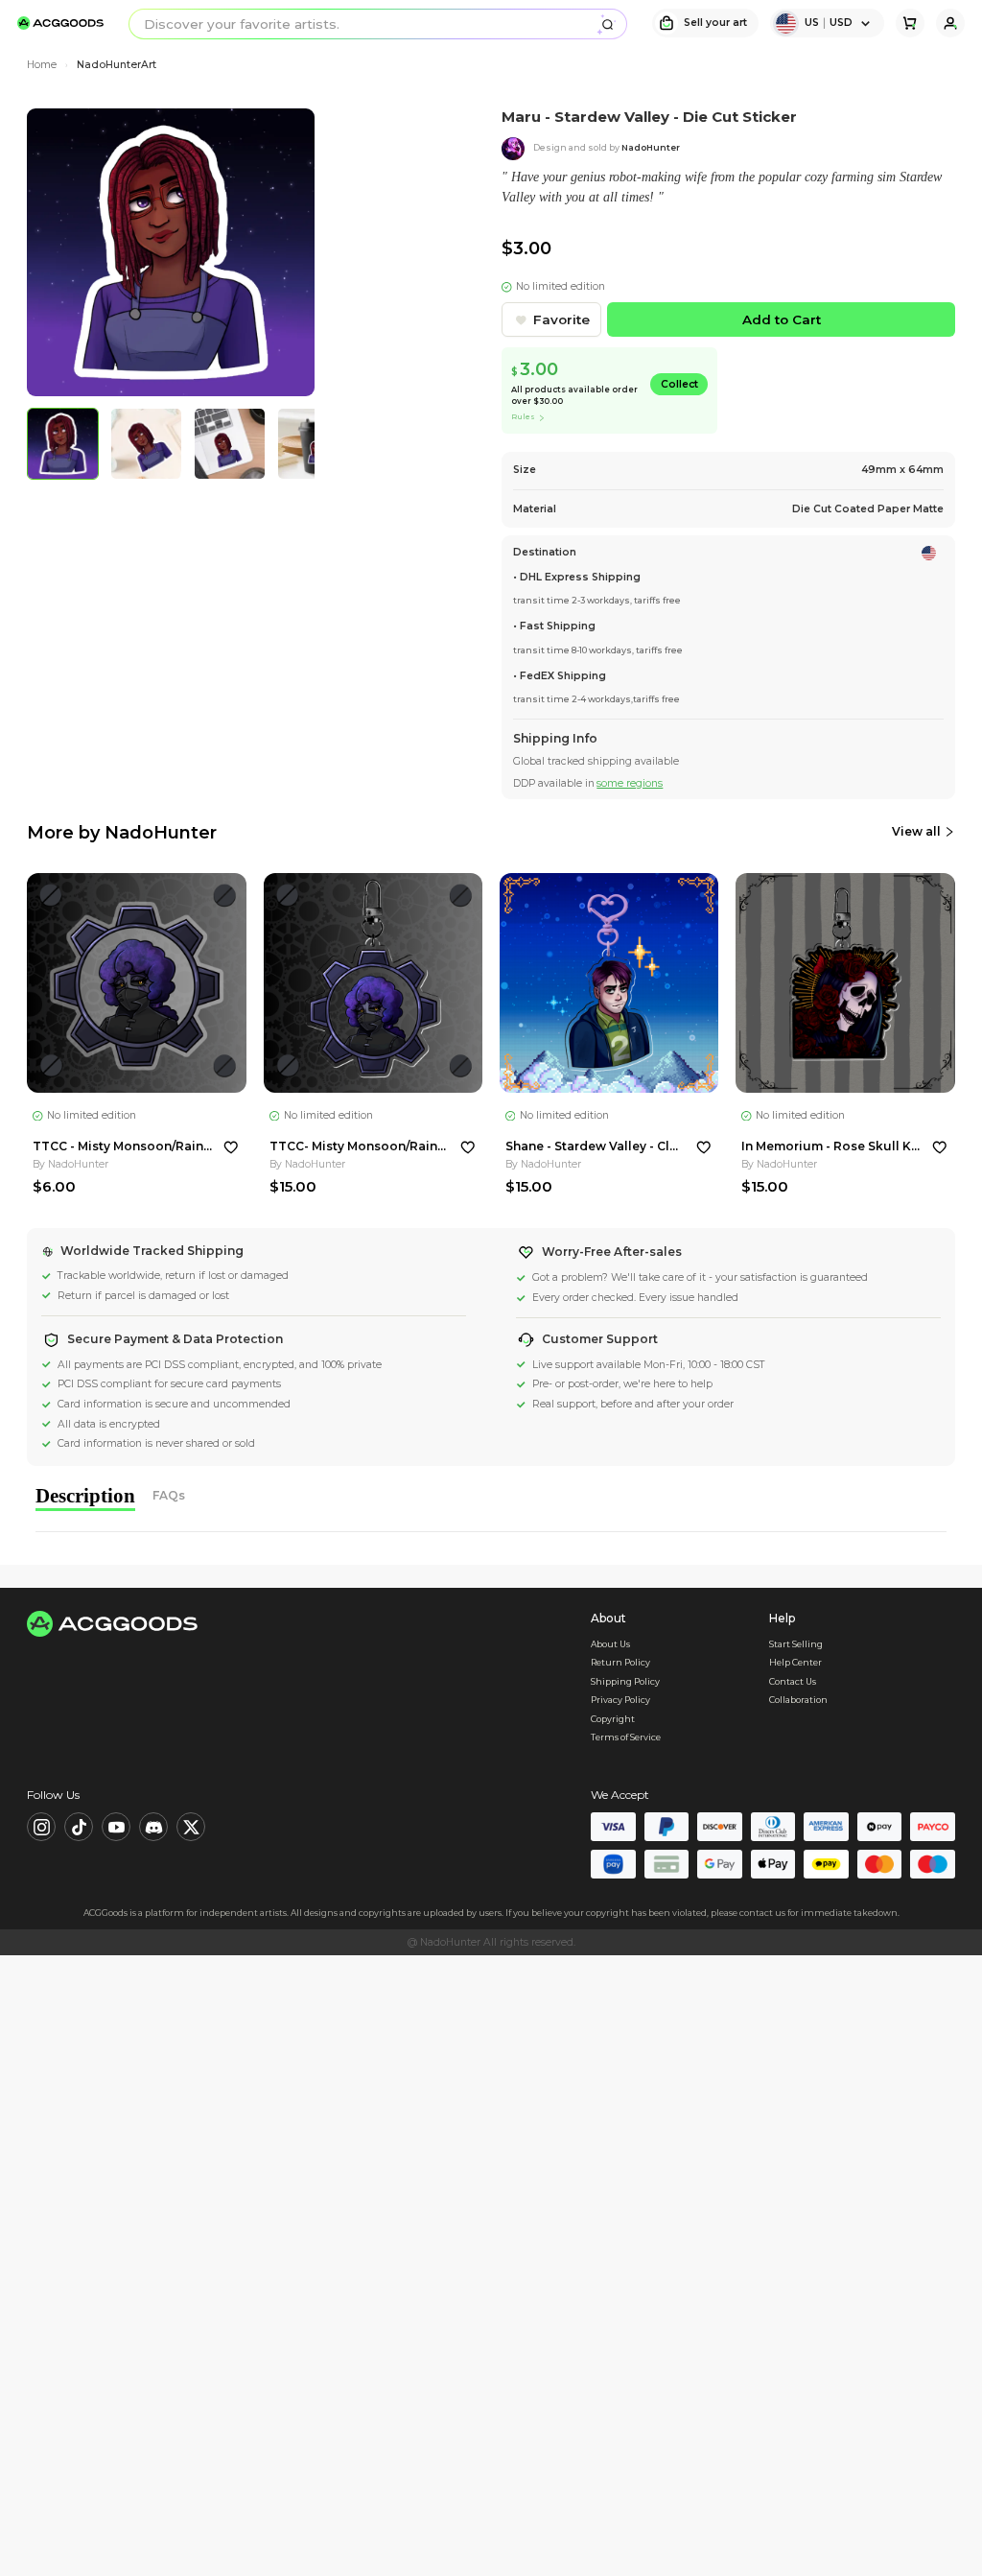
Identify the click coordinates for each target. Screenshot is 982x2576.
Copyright (613, 1719)
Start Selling (796, 1644)
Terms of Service (626, 1737)
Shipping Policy (625, 1681)
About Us (610, 1644)
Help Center (795, 1662)
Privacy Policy (620, 1700)
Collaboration (798, 1700)
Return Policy (620, 1662)
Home (42, 65)
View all (916, 831)
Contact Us (793, 1681)
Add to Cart (782, 319)
